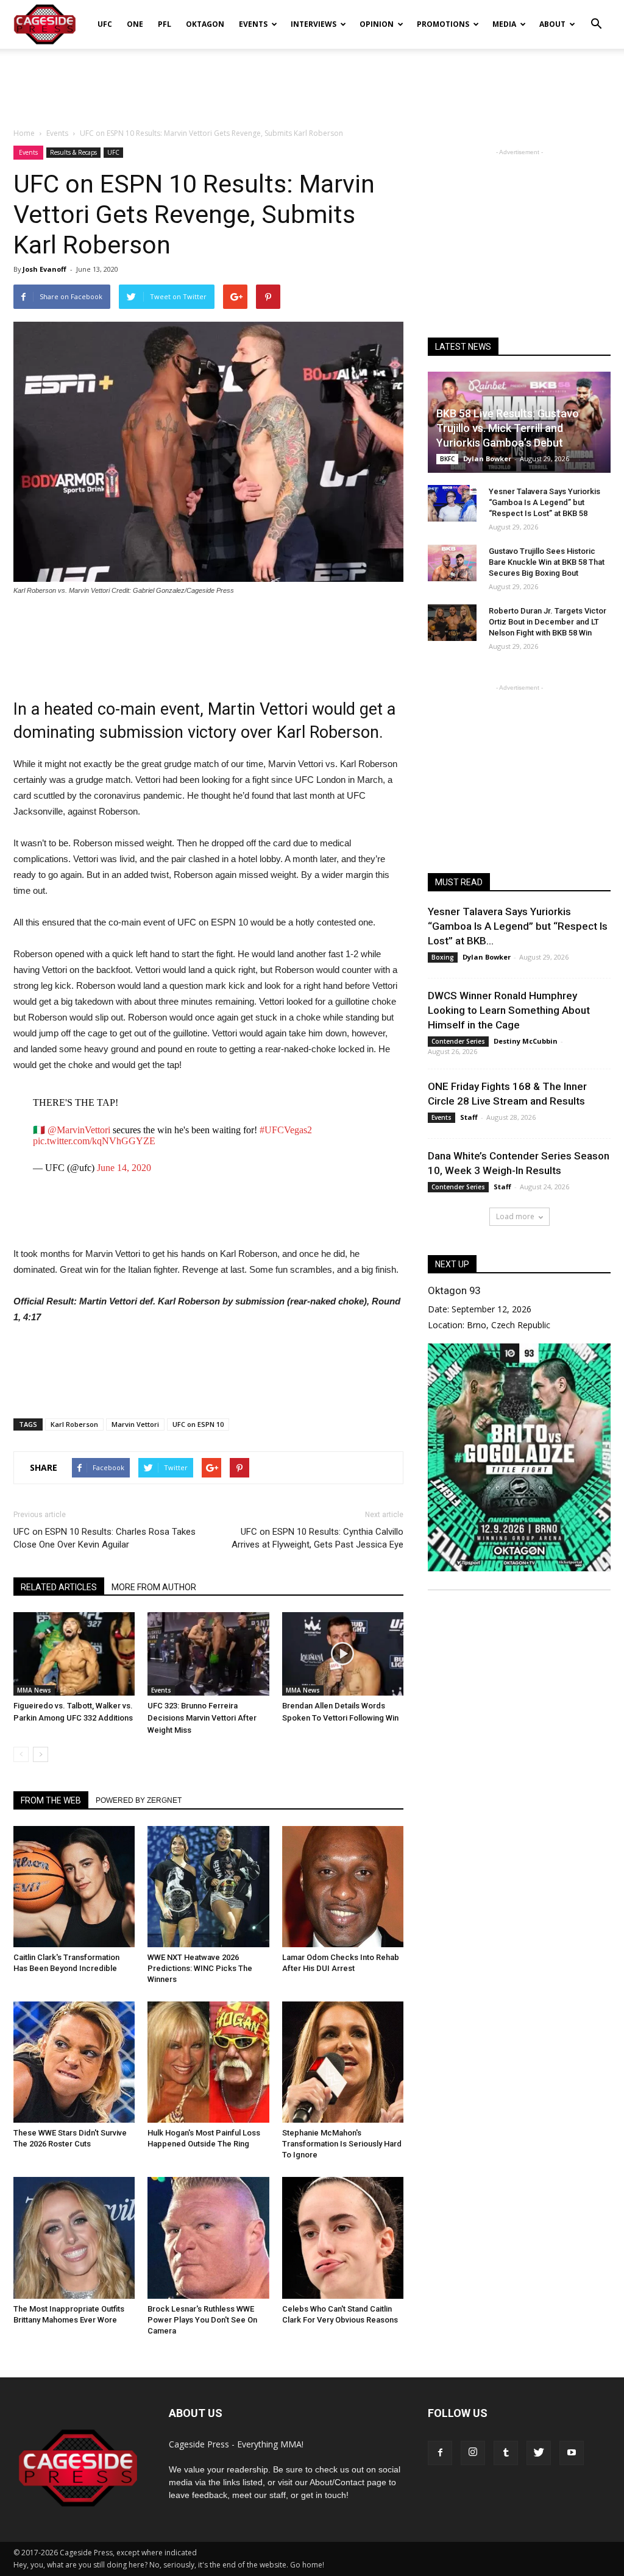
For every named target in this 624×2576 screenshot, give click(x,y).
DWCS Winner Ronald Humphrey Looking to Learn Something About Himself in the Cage (509, 1010)
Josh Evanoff (44, 269)
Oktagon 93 (454, 1290)
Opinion (377, 24)
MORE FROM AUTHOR (154, 1587)
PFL (165, 24)
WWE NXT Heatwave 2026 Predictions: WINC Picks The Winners (200, 1968)
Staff (469, 1117)
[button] (596, 16)
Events (253, 24)
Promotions (443, 24)
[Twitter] (539, 2453)
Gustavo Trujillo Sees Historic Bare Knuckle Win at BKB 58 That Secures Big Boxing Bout (547, 562)
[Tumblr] (506, 2453)
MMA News (34, 1690)
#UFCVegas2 (286, 1130)
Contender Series (458, 1041)
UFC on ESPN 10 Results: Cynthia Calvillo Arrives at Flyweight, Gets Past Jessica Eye (317, 1538)
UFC (105, 24)
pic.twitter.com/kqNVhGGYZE (94, 1141)
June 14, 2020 (124, 1168)
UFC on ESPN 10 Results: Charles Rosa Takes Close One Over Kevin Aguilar (105, 1538)
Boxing (443, 957)
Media (504, 24)
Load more (515, 1216)
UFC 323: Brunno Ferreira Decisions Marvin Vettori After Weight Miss (202, 1718)
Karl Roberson (74, 1424)
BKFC (447, 459)
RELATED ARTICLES (59, 1587)
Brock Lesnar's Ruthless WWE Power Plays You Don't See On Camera (202, 2320)
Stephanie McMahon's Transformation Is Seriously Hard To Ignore (342, 2144)
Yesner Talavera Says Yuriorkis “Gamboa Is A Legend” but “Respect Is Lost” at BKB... (518, 926)
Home (24, 133)
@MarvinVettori (79, 1130)
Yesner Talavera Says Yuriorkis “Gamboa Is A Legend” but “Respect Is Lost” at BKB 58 (544, 502)
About (552, 24)
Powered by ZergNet (139, 1800)
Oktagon (205, 24)
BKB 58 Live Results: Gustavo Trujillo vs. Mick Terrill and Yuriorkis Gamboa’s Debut (508, 428)
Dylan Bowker (487, 458)
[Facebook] (440, 2453)
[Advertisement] (312, 82)
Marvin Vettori (135, 1424)
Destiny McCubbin (526, 1041)
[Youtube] (572, 2453)
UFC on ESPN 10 (198, 1424)
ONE (135, 24)
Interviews (314, 24)
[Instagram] (473, 2453)
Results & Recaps (73, 152)
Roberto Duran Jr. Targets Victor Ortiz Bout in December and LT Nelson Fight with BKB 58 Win (548, 622)
